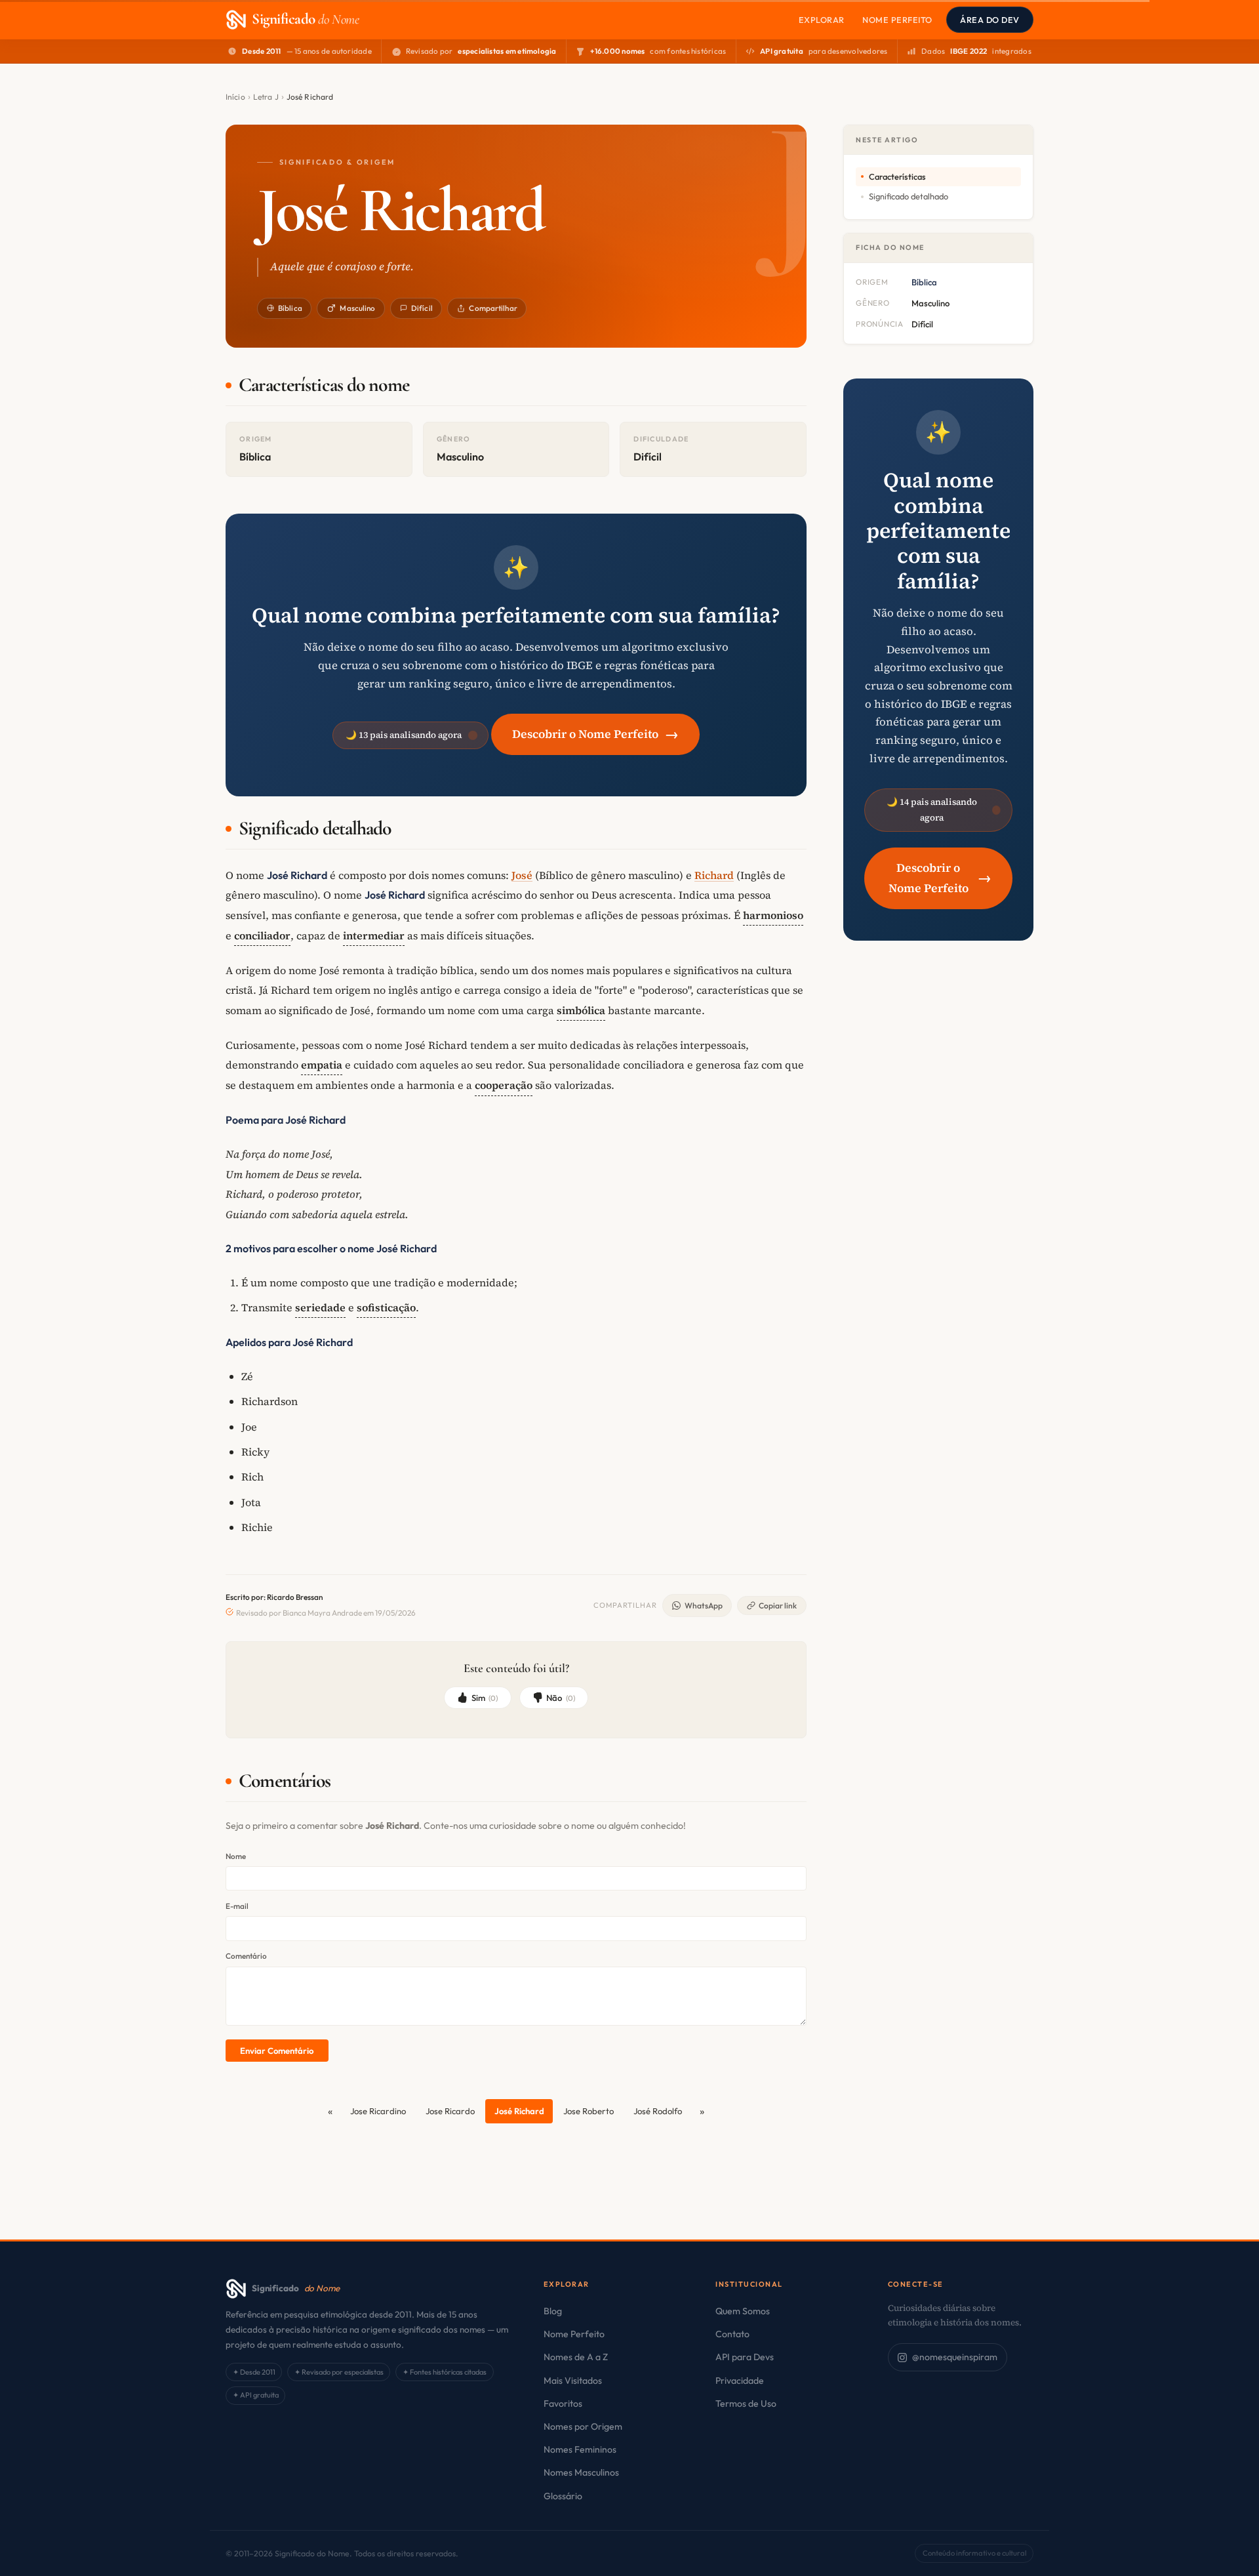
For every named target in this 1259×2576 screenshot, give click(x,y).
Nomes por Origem (583, 2426)
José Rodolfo (658, 2111)
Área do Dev (990, 20)
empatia (322, 1065)
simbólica (581, 1010)
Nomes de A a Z (576, 2357)
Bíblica (290, 308)
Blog (553, 2311)
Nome (236, 1856)
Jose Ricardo (450, 2111)
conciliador (262, 935)
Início (235, 97)
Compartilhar (493, 308)
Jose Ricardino (378, 2111)
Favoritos (563, 2403)
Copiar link (778, 1605)
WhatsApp (704, 1605)
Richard (714, 875)
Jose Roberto (589, 2111)
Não (561, 1698)
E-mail (237, 1906)
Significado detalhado (909, 196)
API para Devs (745, 2357)
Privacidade (740, 2381)
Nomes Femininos (580, 2449)
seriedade (320, 1307)
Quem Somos (743, 2311)
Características (897, 176)
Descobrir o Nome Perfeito (595, 734)
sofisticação (386, 1307)
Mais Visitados (573, 2381)
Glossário (563, 2496)
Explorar (822, 20)
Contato (732, 2334)
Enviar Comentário (277, 2051)
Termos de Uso (746, 2403)
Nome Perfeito (897, 20)
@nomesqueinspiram (955, 2357)
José (522, 875)
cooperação (504, 1085)
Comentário (246, 1956)
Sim (485, 1698)
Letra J (266, 97)
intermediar (374, 935)
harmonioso (773, 915)
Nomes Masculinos (581, 2472)
